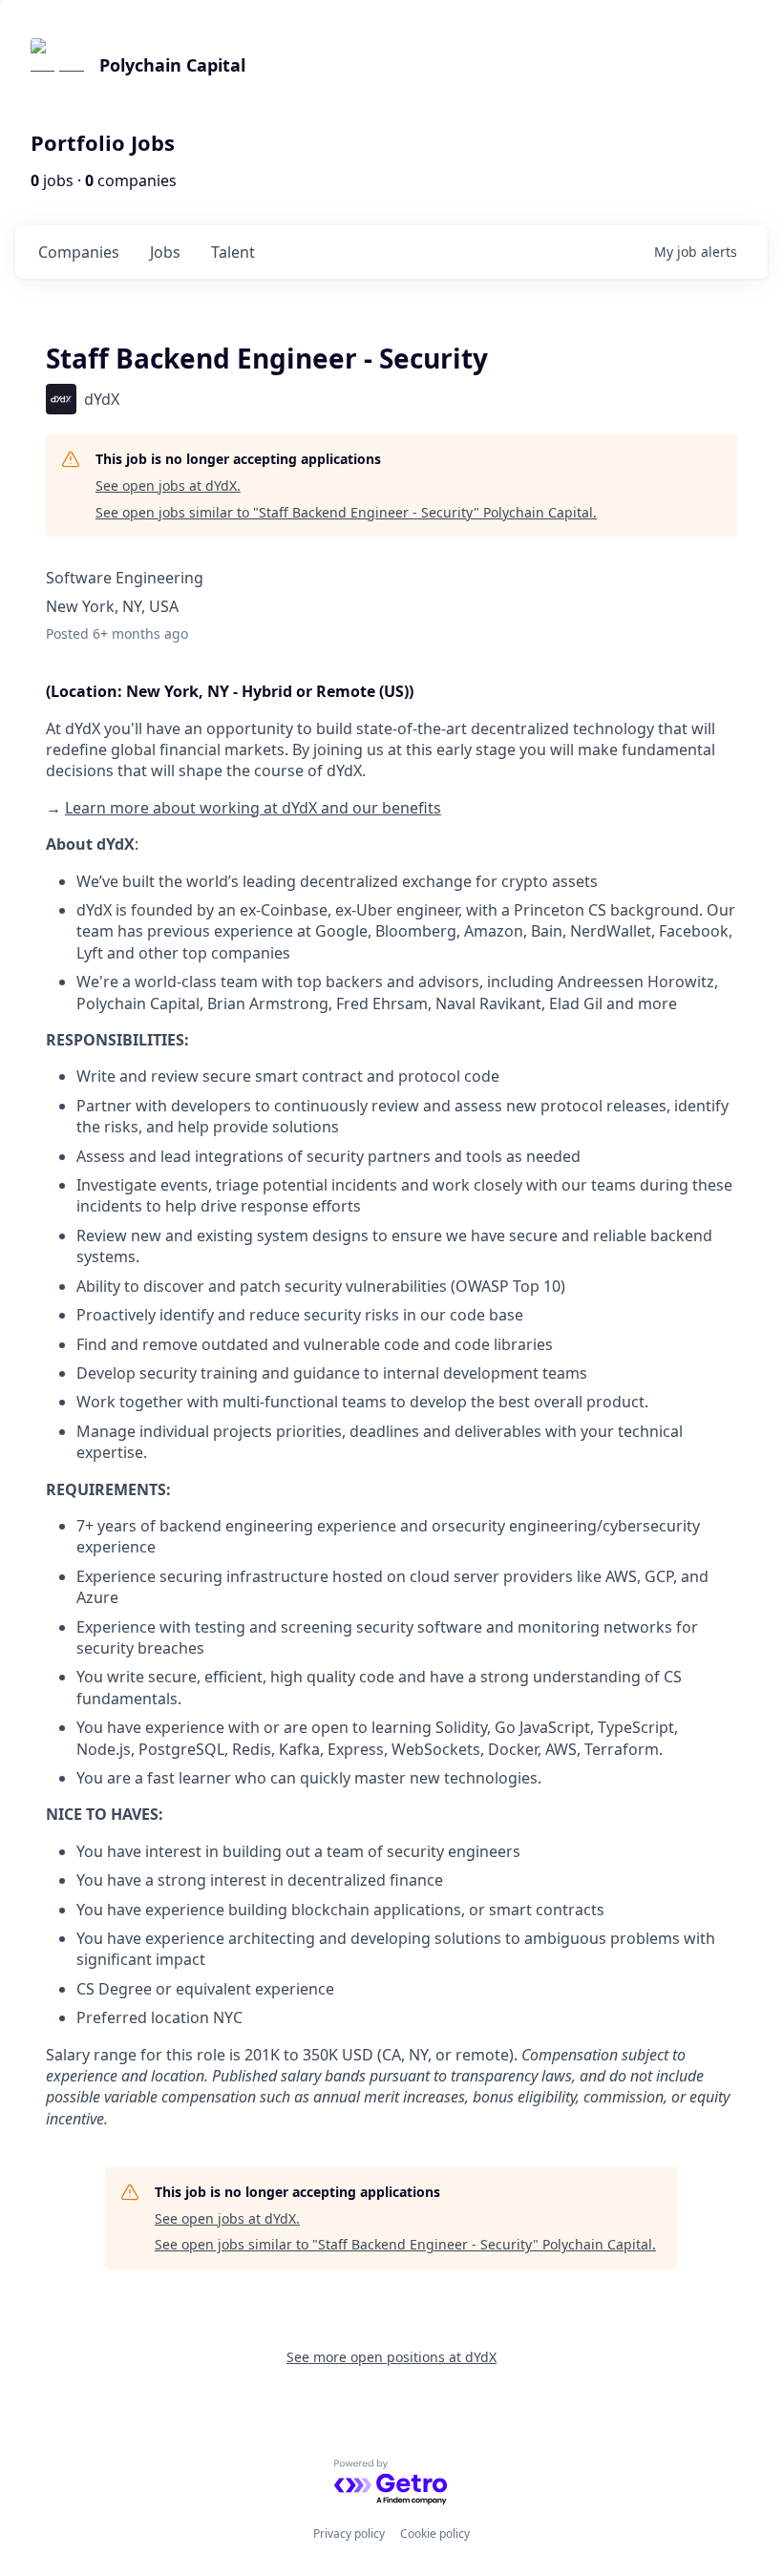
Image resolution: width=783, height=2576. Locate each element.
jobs (165, 252)
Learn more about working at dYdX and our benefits (253, 808)
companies (79, 252)
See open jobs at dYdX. (168, 486)
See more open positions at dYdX (391, 2357)
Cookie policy (435, 2534)
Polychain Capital (172, 65)
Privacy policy (349, 2534)
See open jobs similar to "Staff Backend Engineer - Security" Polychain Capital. (346, 512)
